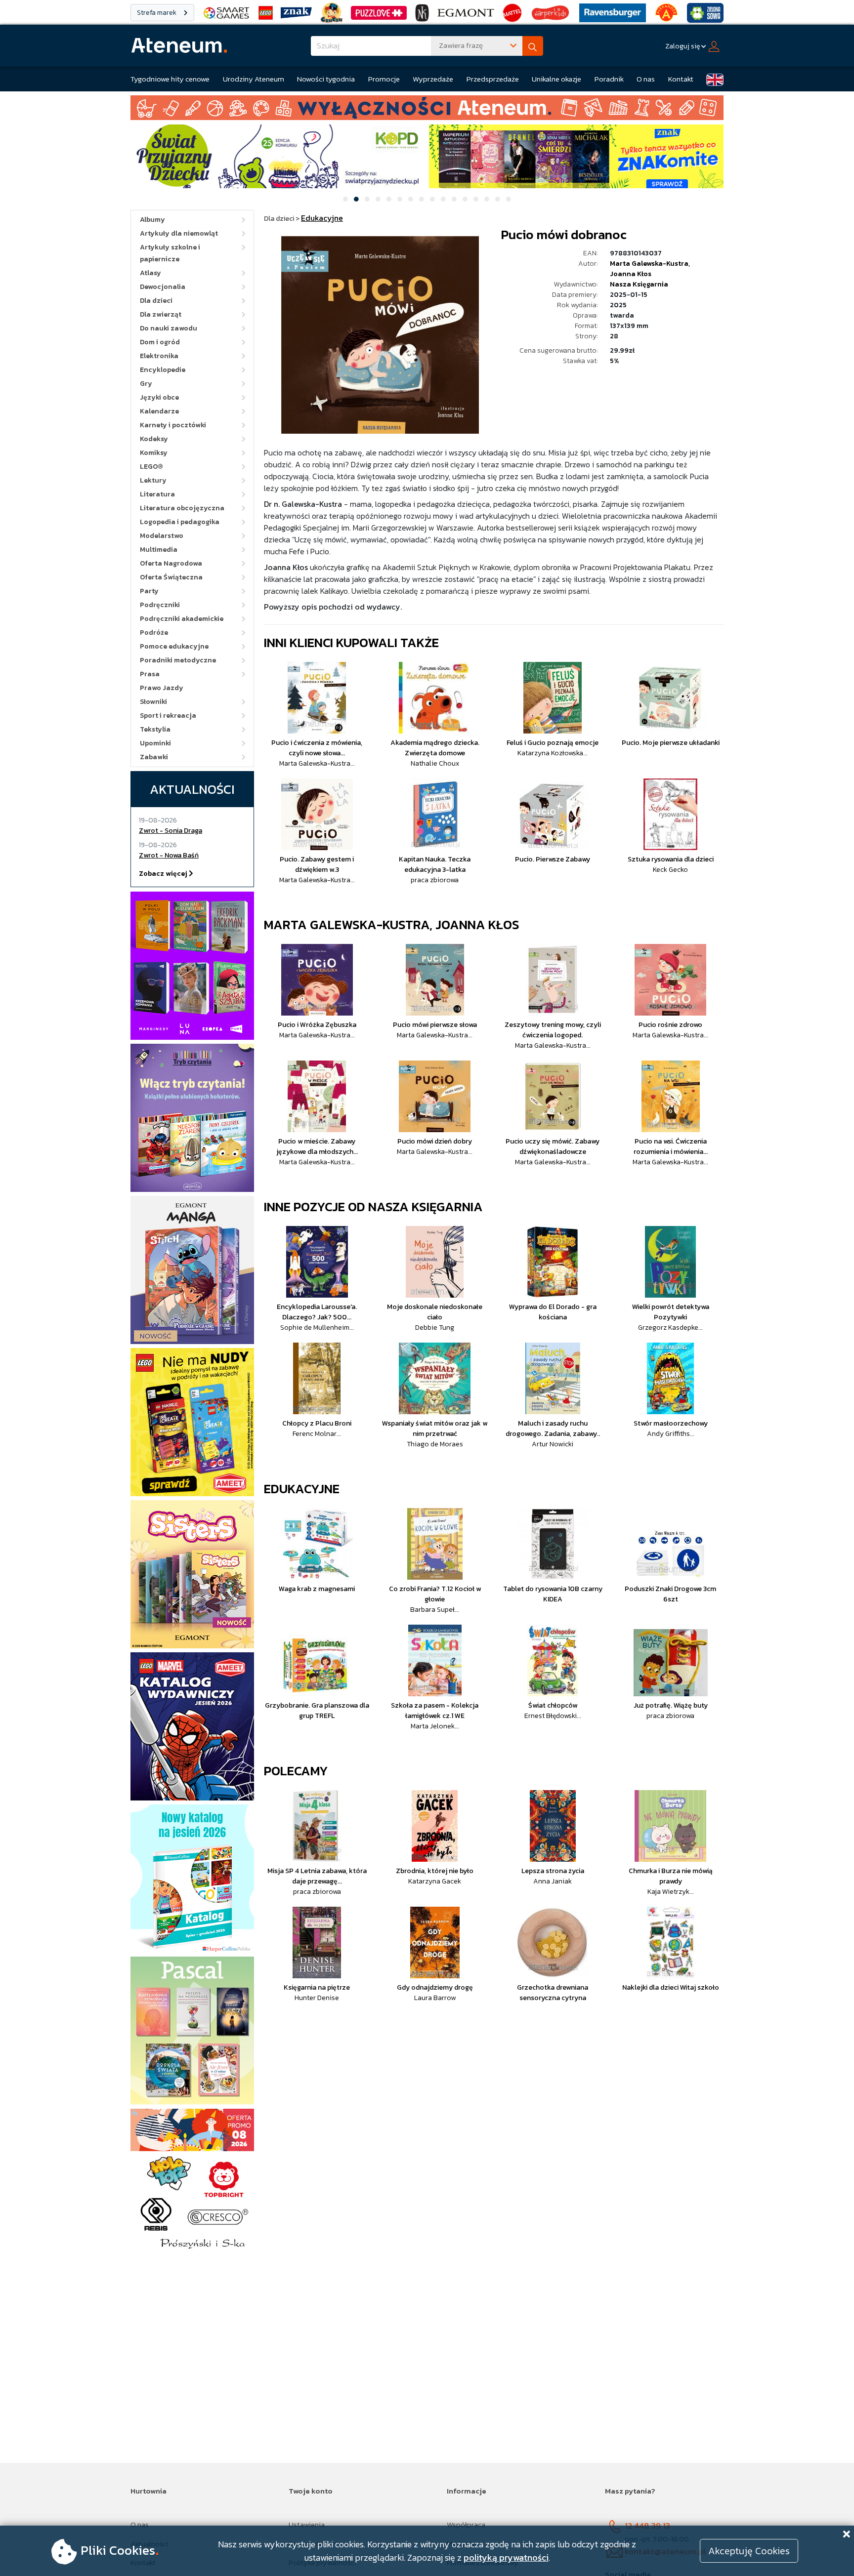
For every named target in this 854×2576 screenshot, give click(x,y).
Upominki (155, 743)
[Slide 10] (443, 199)
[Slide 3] (367, 199)
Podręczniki (160, 605)
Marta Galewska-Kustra (649, 264)
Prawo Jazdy (162, 688)
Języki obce (159, 397)
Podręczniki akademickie (182, 619)
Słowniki (153, 702)
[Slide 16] (509, 199)
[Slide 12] (465, 199)
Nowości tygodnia (326, 79)
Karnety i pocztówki (173, 425)
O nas (646, 79)
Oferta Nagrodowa (171, 563)
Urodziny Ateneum (254, 79)
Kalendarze (159, 411)
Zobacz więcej (164, 874)
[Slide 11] (454, 199)
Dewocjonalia (163, 287)
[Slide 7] (411, 199)
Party (149, 591)
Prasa (150, 674)
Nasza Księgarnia (639, 284)
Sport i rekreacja (168, 716)
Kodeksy (154, 439)
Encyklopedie (163, 370)
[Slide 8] (422, 199)
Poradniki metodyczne (178, 660)
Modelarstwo (162, 536)
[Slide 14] (487, 199)
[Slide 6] (400, 199)
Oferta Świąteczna (171, 577)
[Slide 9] (432, 199)
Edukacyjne (302, 1489)
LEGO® (151, 467)
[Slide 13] (476, 199)
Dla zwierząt (161, 314)
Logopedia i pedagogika (180, 522)
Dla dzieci (156, 301)
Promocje (384, 79)
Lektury (153, 480)
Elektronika (159, 356)
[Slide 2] (356, 199)
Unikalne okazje (556, 79)
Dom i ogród (160, 342)
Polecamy (296, 1771)
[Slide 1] (345, 199)
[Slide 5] (389, 199)
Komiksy (154, 453)
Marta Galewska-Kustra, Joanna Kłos (392, 924)
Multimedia (159, 550)
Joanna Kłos (631, 274)
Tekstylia (155, 729)
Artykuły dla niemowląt (179, 233)
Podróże (154, 633)
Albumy (152, 220)
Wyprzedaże (433, 79)
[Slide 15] (498, 199)
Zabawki (154, 757)
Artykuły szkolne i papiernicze (170, 253)
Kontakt (681, 79)
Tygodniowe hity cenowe (170, 79)
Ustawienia (307, 2524)
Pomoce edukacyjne (174, 646)
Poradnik (609, 79)
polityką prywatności (506, 2557)
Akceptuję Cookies (749, 2551)
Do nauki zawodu (169, 328)
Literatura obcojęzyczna (182, 508)
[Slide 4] (378, 199)
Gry (146, 384)
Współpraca (466, 2524)
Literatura (157, 494)
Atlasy (150, 273)
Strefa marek (157, 13)
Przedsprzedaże (493, 79)
